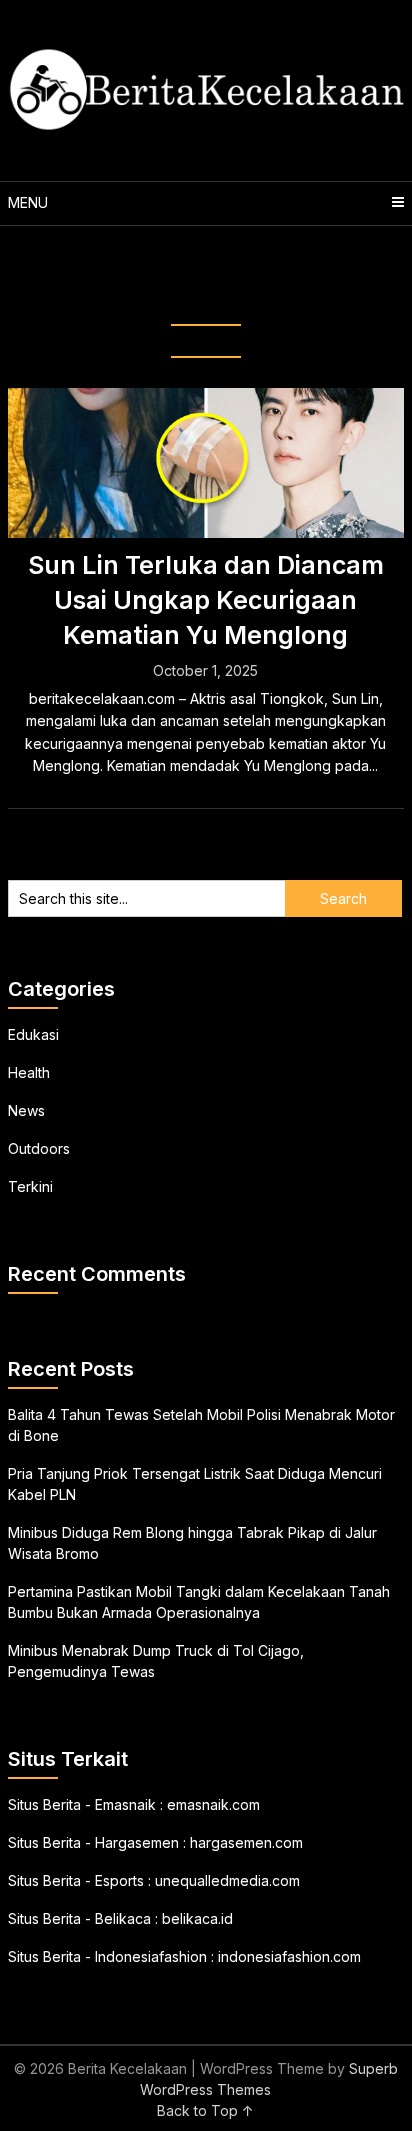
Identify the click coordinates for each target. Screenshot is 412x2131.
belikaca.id (197, 1918)
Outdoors (39, 1148)
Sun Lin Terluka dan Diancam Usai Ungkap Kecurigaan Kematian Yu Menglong (206, 600)
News (26, 1110)
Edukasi (33, 1034)
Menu (28, 202)
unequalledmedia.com (227, 1880)
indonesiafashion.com (289, 1956)
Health (29, 1072)
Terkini (30, 1186)
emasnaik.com (213, 1804)
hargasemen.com (246, 1842)
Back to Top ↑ (205, 2110)
